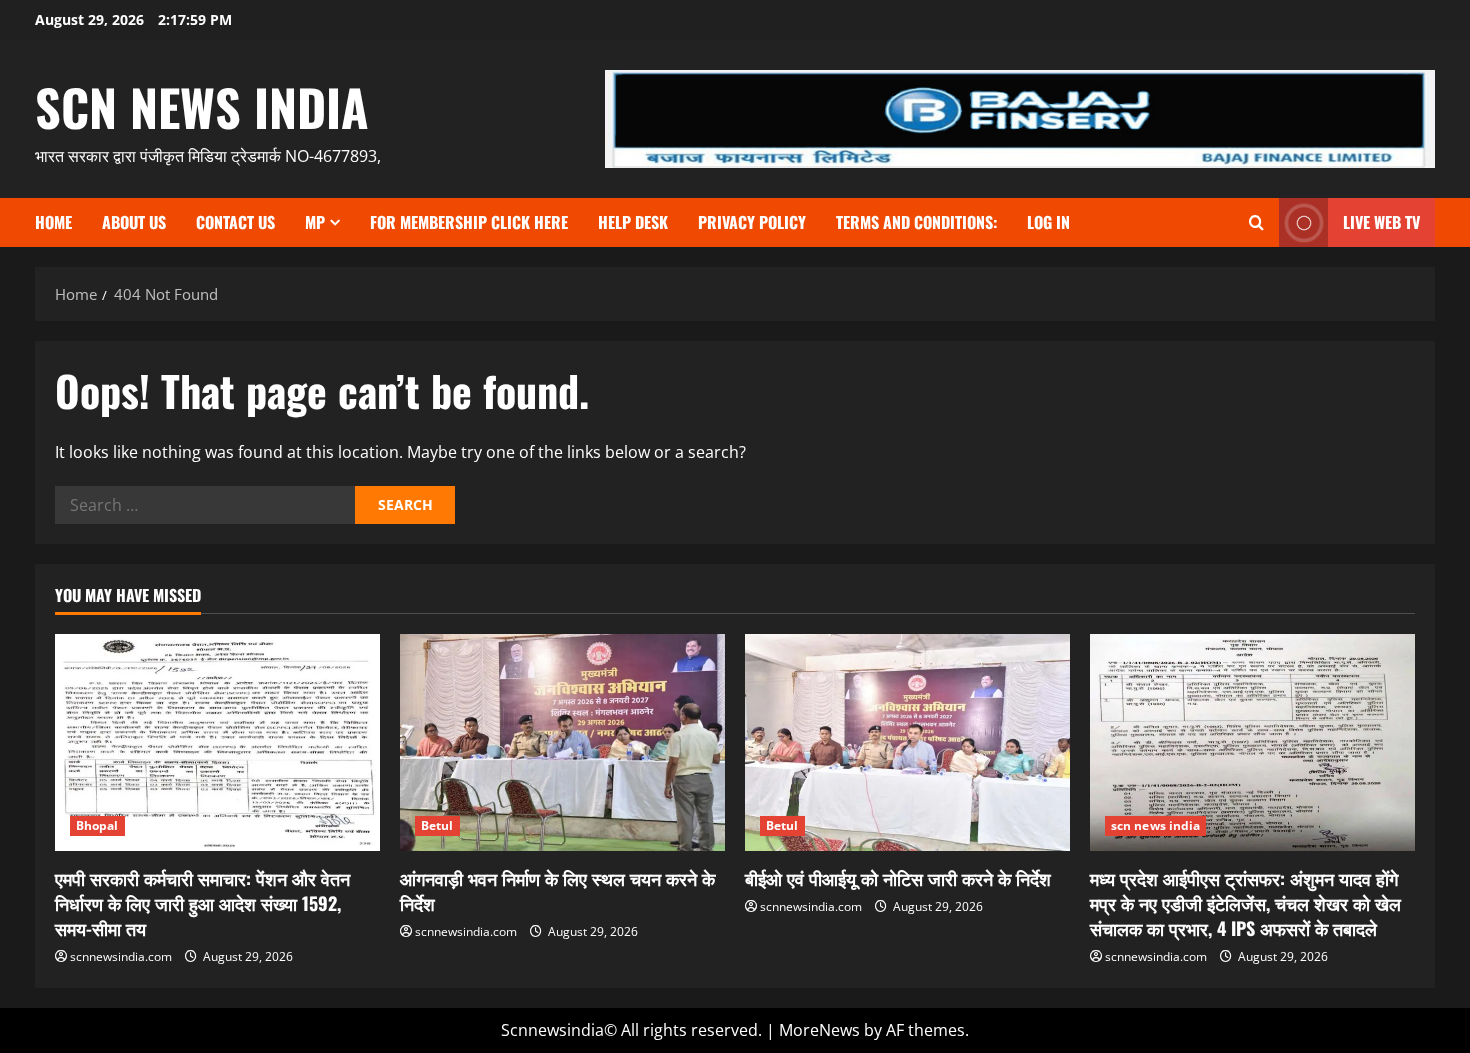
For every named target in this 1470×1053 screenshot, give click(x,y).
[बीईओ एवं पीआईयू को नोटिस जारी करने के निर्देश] (907, 742)
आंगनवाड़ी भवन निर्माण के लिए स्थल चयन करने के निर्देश (557, 890)
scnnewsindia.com (121, 956)
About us (134, 222)
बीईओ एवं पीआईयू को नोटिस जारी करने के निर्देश (898, 878)
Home (53, 222)
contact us (235, 222)
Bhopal (97, 825)
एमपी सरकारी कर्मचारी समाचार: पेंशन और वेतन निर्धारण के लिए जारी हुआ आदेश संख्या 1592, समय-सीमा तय (202, 903)
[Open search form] (1256, 222)
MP (315, 222)
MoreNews (819, 1030)
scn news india (202, 106)
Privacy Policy (752, 222)
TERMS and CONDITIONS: (916, 222)
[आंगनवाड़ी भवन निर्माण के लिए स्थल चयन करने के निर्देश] (562, 742)
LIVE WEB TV (1381, 222)
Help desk (633, 222)
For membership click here (469, 222)
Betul (437, 825)
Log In (1048, 222)
